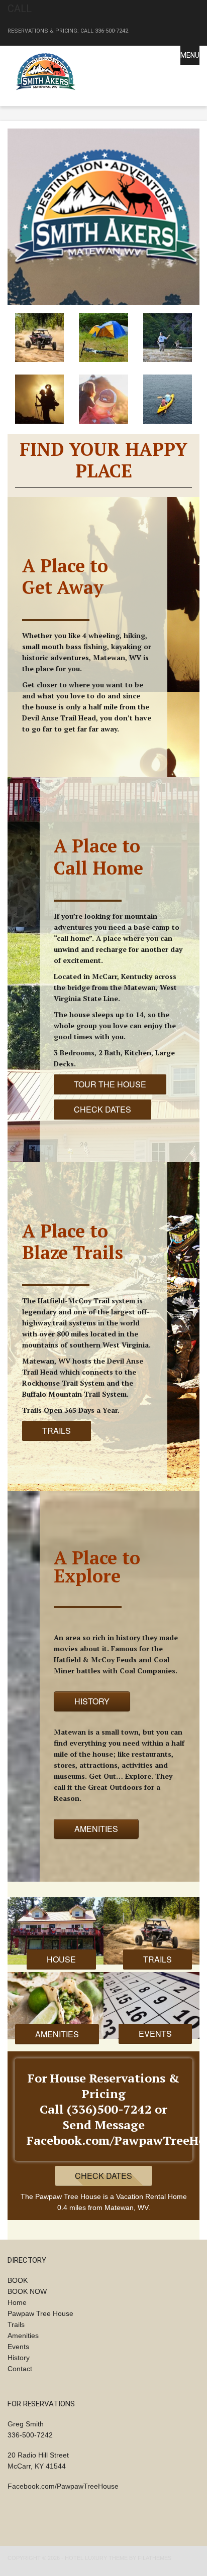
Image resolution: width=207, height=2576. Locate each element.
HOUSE (61, 1959)
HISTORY (92, 1701)
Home (17, 2302)
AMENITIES (96, 1829)
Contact (20, 2369)
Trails (16, 2324)
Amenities (23, 2336)
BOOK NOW (27, 2291)
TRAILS (57, 1431)
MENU (190, 55)
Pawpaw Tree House (40, 2313)
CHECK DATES (102, 1109)
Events (18, 2347)
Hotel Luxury (86, 2558)
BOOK (18, 2280)
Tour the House (110, 1084)
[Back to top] (186, 2555)
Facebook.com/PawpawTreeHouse (63, 2486)
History (19, 2358)
